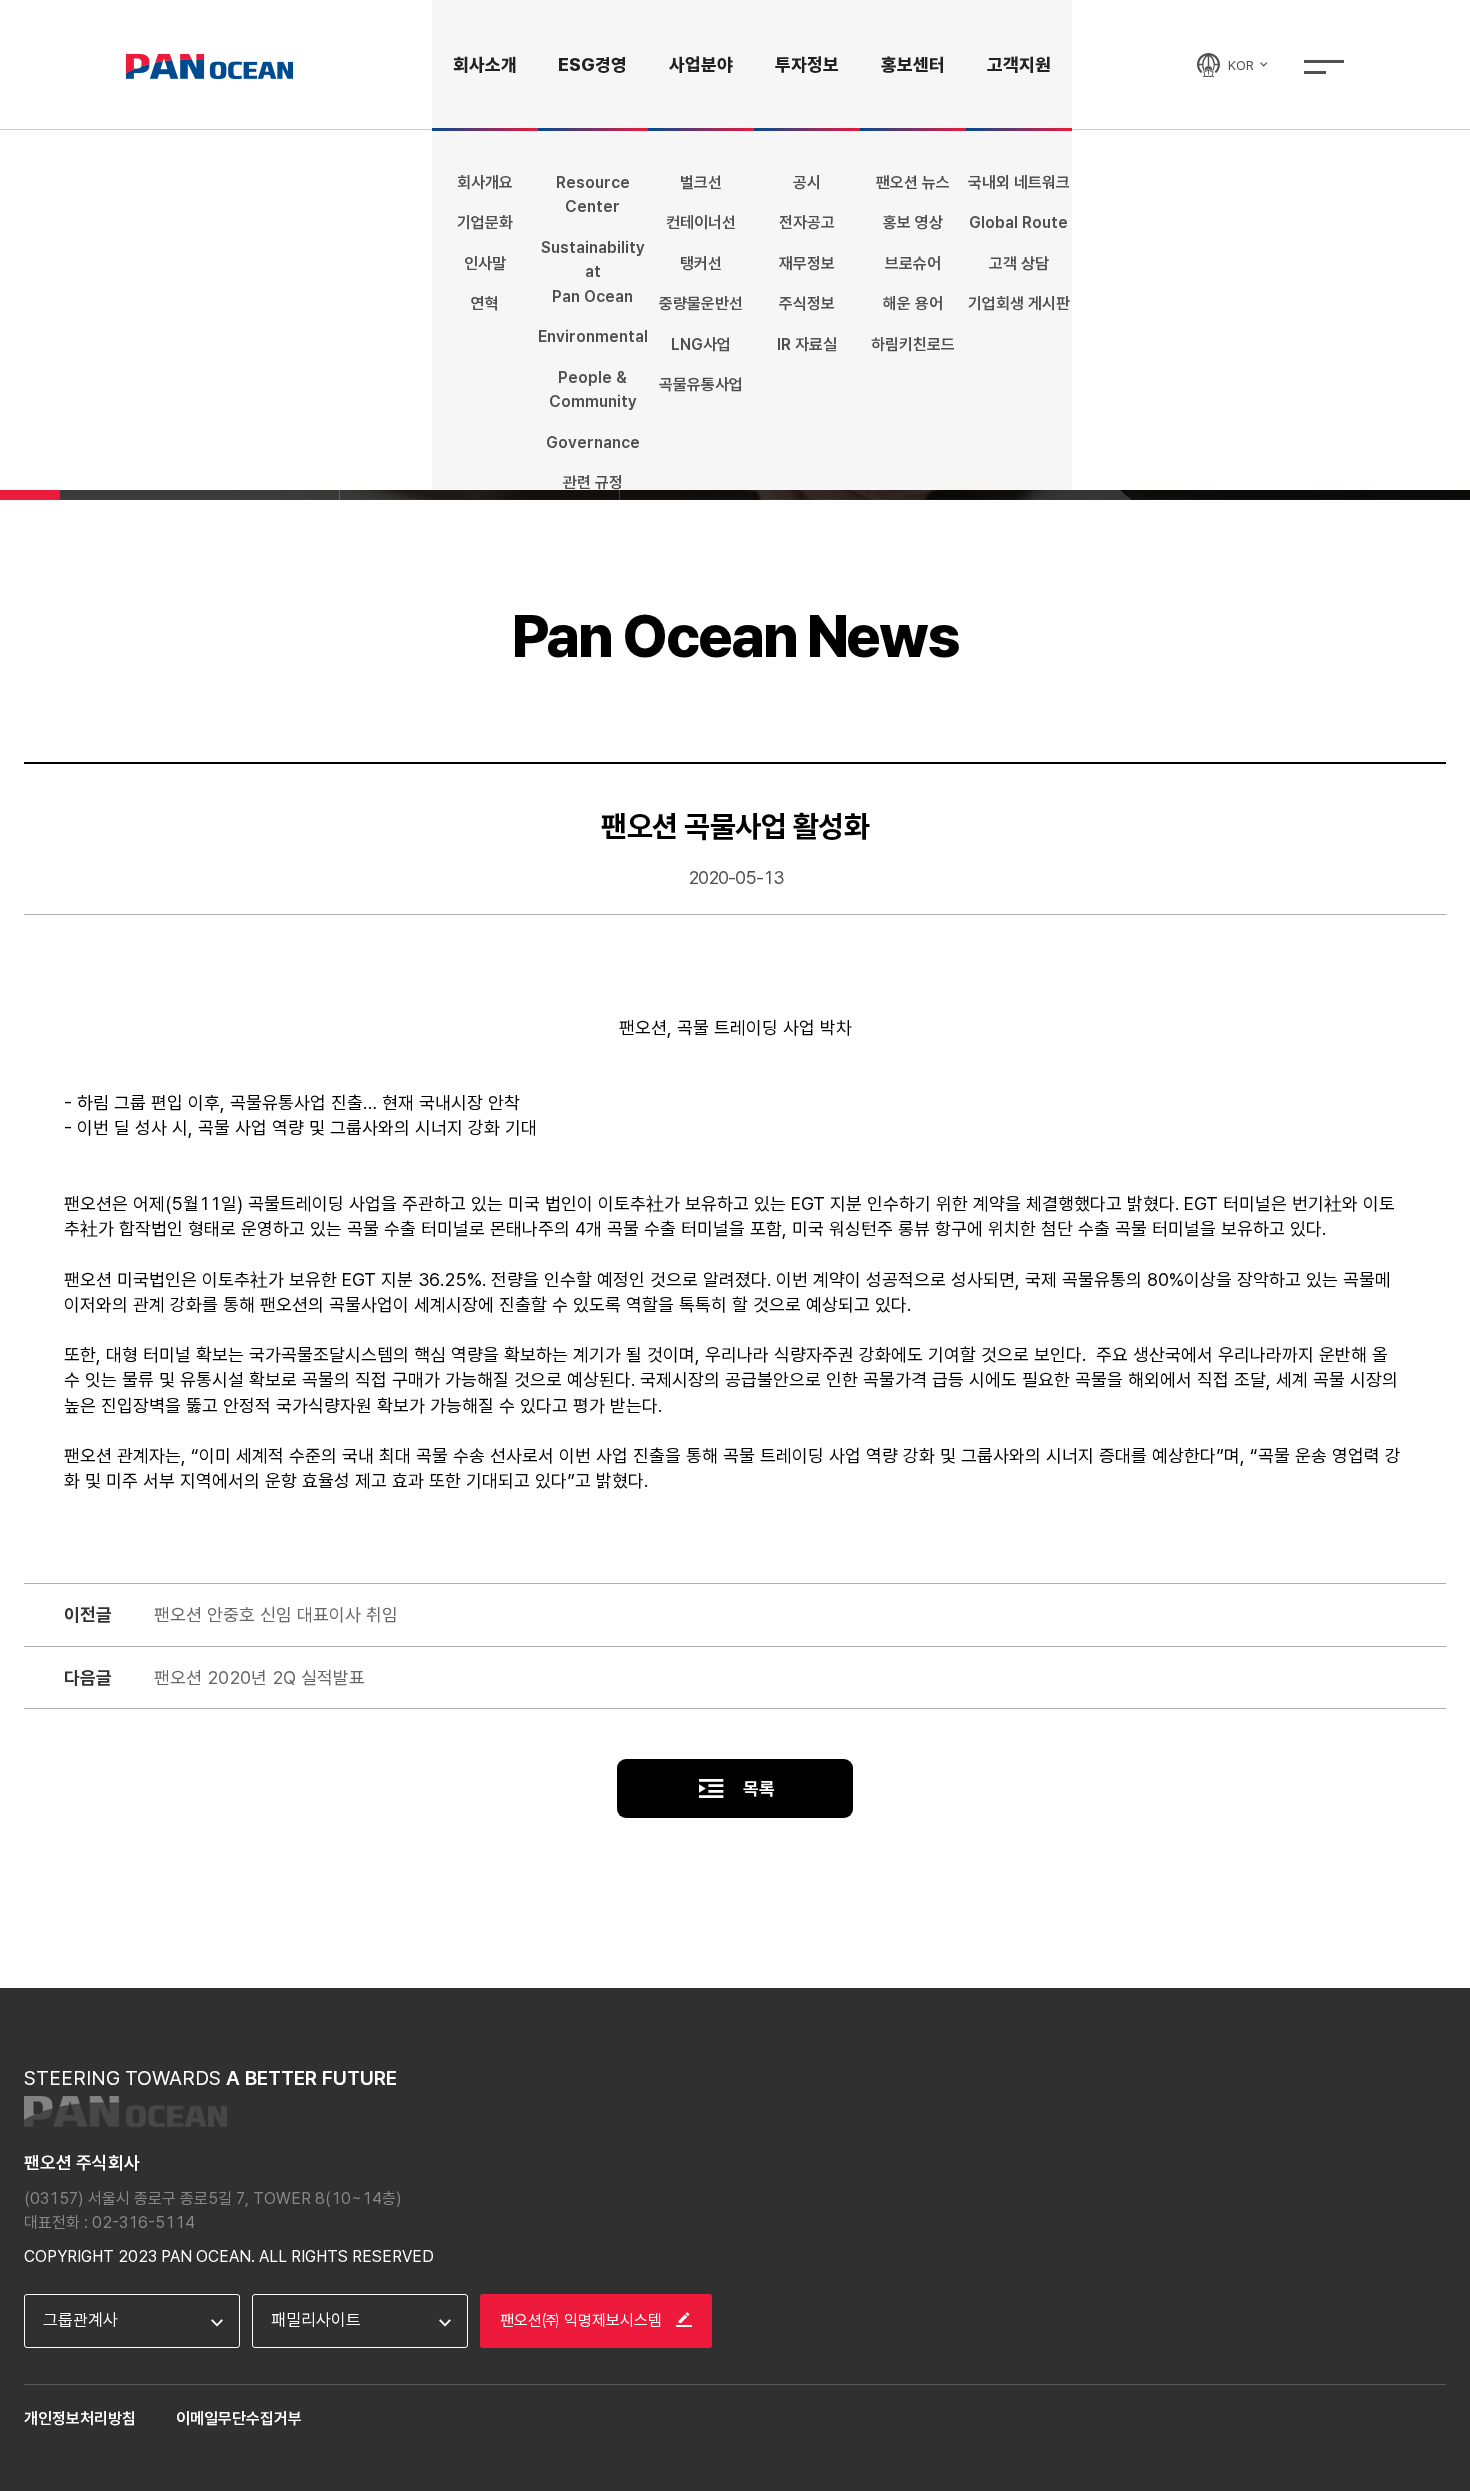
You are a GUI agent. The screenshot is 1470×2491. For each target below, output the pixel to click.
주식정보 (807, 303)
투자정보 (807, 64)
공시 (807, 182)
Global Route (1018, 222)
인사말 (485, 263)
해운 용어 (913, 303)
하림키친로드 (913, 344)
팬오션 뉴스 (913, 182)
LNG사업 (701, 344)
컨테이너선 (701, 222)
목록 (757, 1788)
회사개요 (485, 182)
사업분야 (701, 64)
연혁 (485, 303)
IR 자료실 (807, 344)
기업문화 (485, 222)
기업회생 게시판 (1019, 303)
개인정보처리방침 (80, 2418)
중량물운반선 (701, 303)
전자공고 (807, 222)
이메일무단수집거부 (239, 2418)
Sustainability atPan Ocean (593, 272)
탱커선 (701, 263)
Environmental (593, 336)
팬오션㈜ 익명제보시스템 (583, 2320)
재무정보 (807, 263)
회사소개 (485, 64)
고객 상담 (1019, 263)
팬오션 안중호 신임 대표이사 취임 (276, 1614)
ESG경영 (592, 64)
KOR (1242, 65)
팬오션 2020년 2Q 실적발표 (259, 1677)
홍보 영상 (913, 222)
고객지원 (1019, 64)
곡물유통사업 (701, 384)
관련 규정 (593, 482)
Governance (593, 442)
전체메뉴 (1324, 67)
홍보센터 (913, 64)
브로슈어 (913, 263)
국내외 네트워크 (1019, 182)
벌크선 (701, 182)
